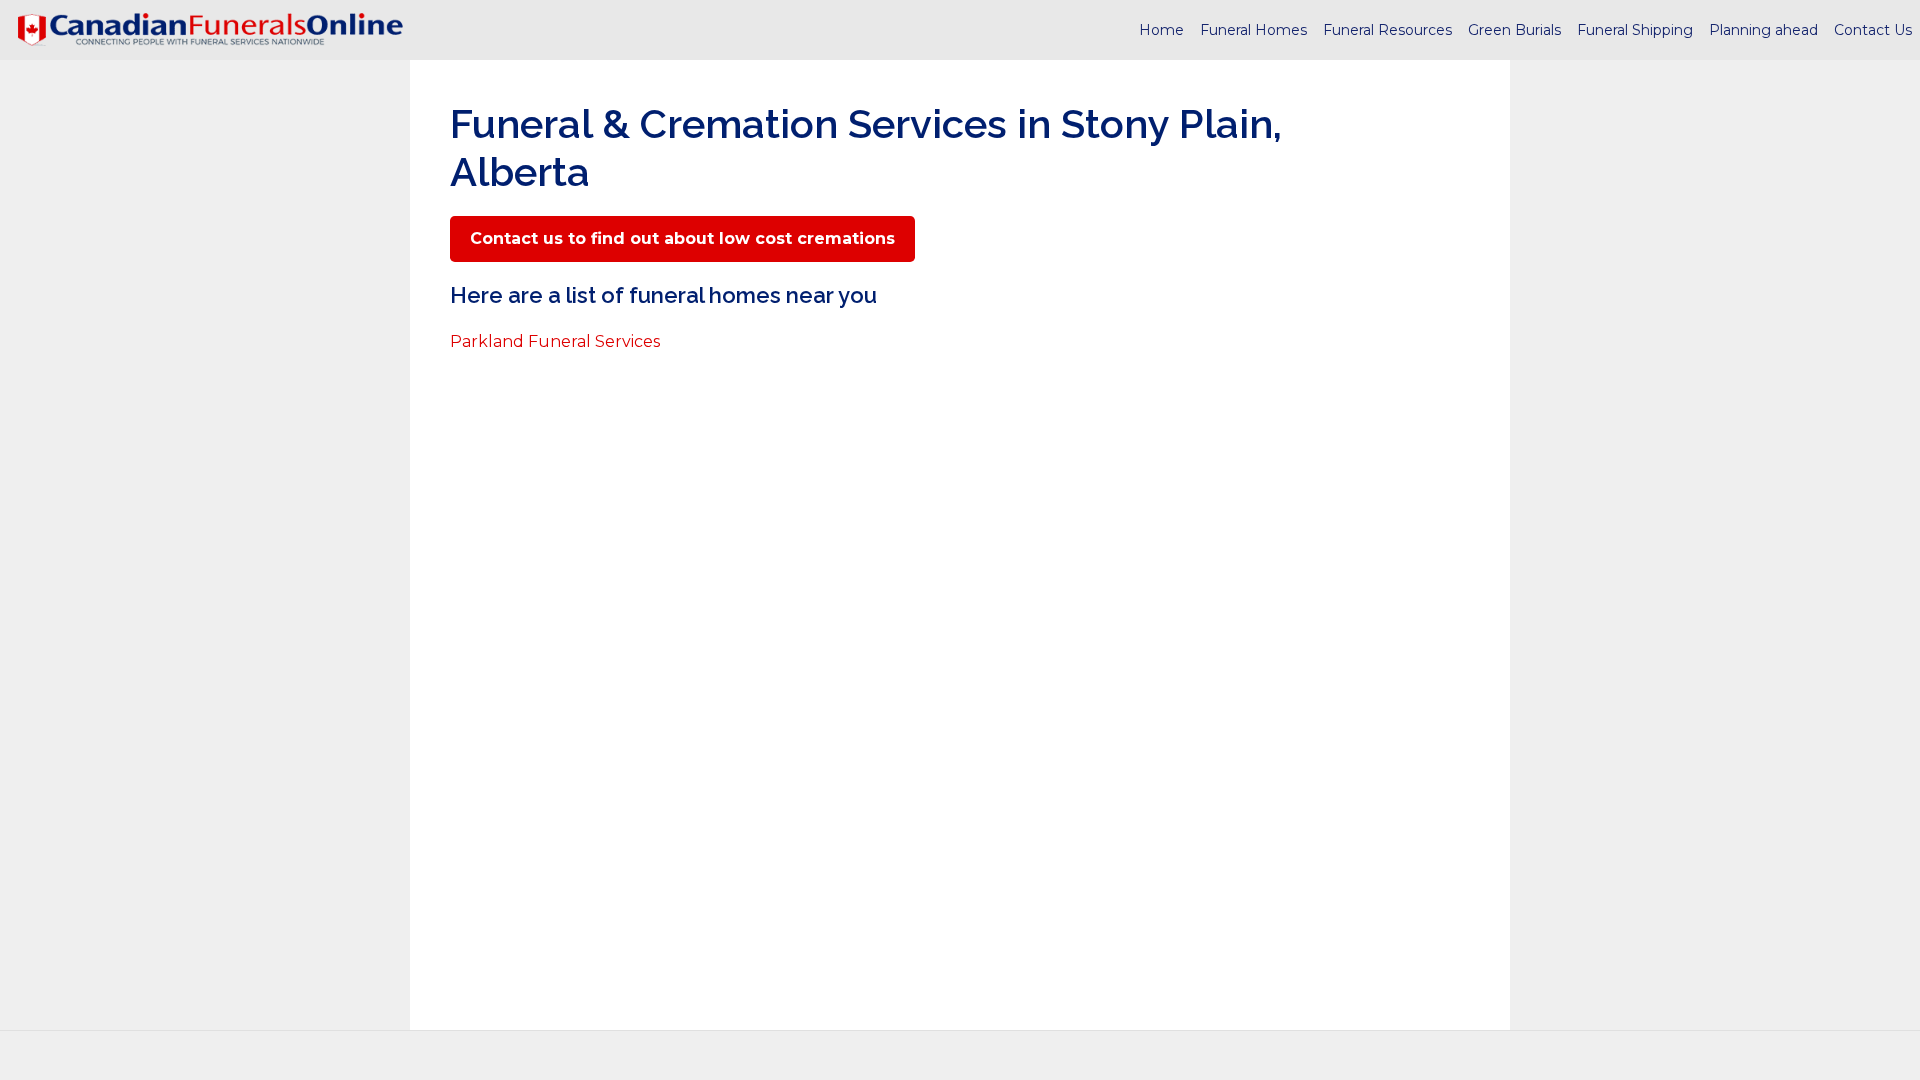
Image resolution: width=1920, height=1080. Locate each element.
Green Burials (1514, 30)
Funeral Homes (1253, 30)
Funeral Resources (1387, 30)
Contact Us (1873, 30)
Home (1161, 30)
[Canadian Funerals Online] (210, 30)
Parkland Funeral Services (555, 341)
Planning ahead (1763, 30)
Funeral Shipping (1635, 30)
